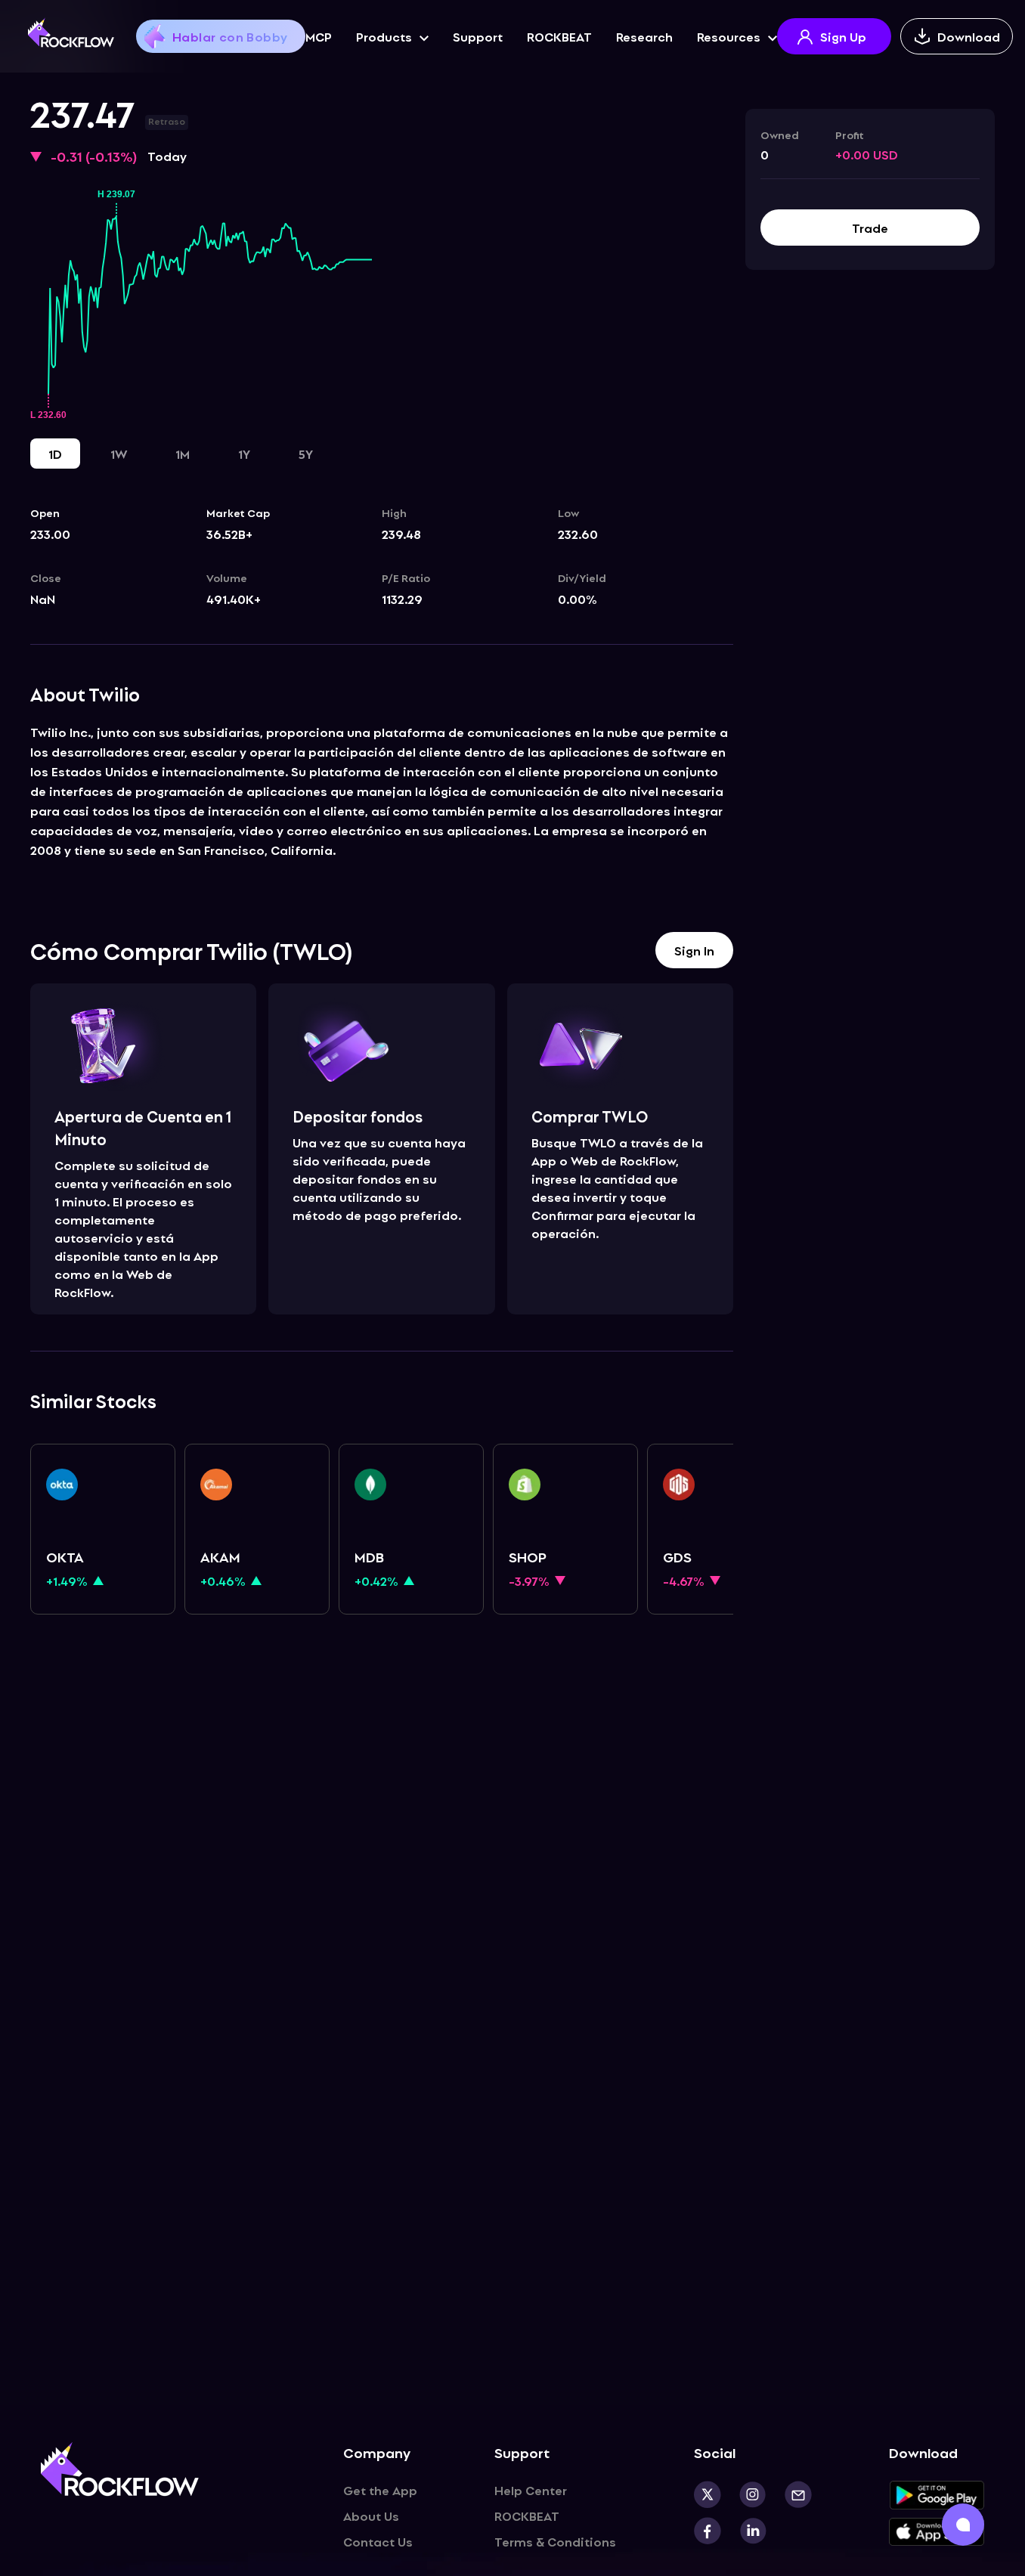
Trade (870, 228)
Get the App (380, 2490)
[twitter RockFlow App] (708, 2494)
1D (55, 454)
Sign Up (843, 36)
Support (478, 36)
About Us (371, 2516)
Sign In (694, 950)
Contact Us (378, 2541)
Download (969, 36)
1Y (244, 454)
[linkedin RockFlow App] (744, 2531)
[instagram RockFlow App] (744, 2494)
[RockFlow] (71, 33)
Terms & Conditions (555, 2541)
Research (644, 36)
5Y (306, 454)
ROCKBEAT (559, 36)
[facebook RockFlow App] (708, 2531)
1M (183, 454)
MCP (319, 36)
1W (119, 454)
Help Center (531, 2490)
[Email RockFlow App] (789, 2494)
